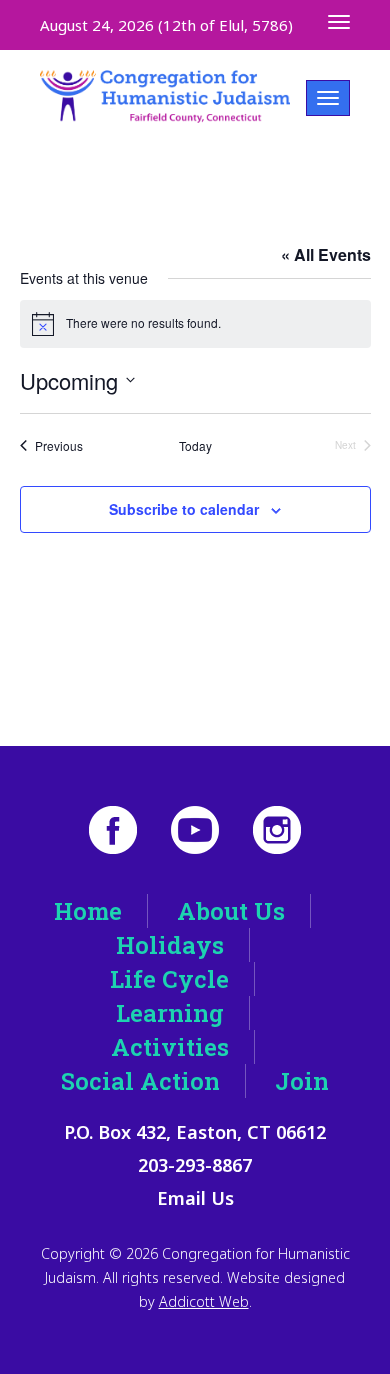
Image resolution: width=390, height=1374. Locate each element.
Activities (170, 1047)
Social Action (140, 1081)
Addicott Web (204, 1301)
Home (88, 911)
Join (302, 1081)
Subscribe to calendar (184, 509)
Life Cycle (169, 979)
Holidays (170, 945)
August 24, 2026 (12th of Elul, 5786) (166, 25)
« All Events (326, 254)
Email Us (195, 1198)
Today (195, 446)
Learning (170, 1013)
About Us (231, 911)
